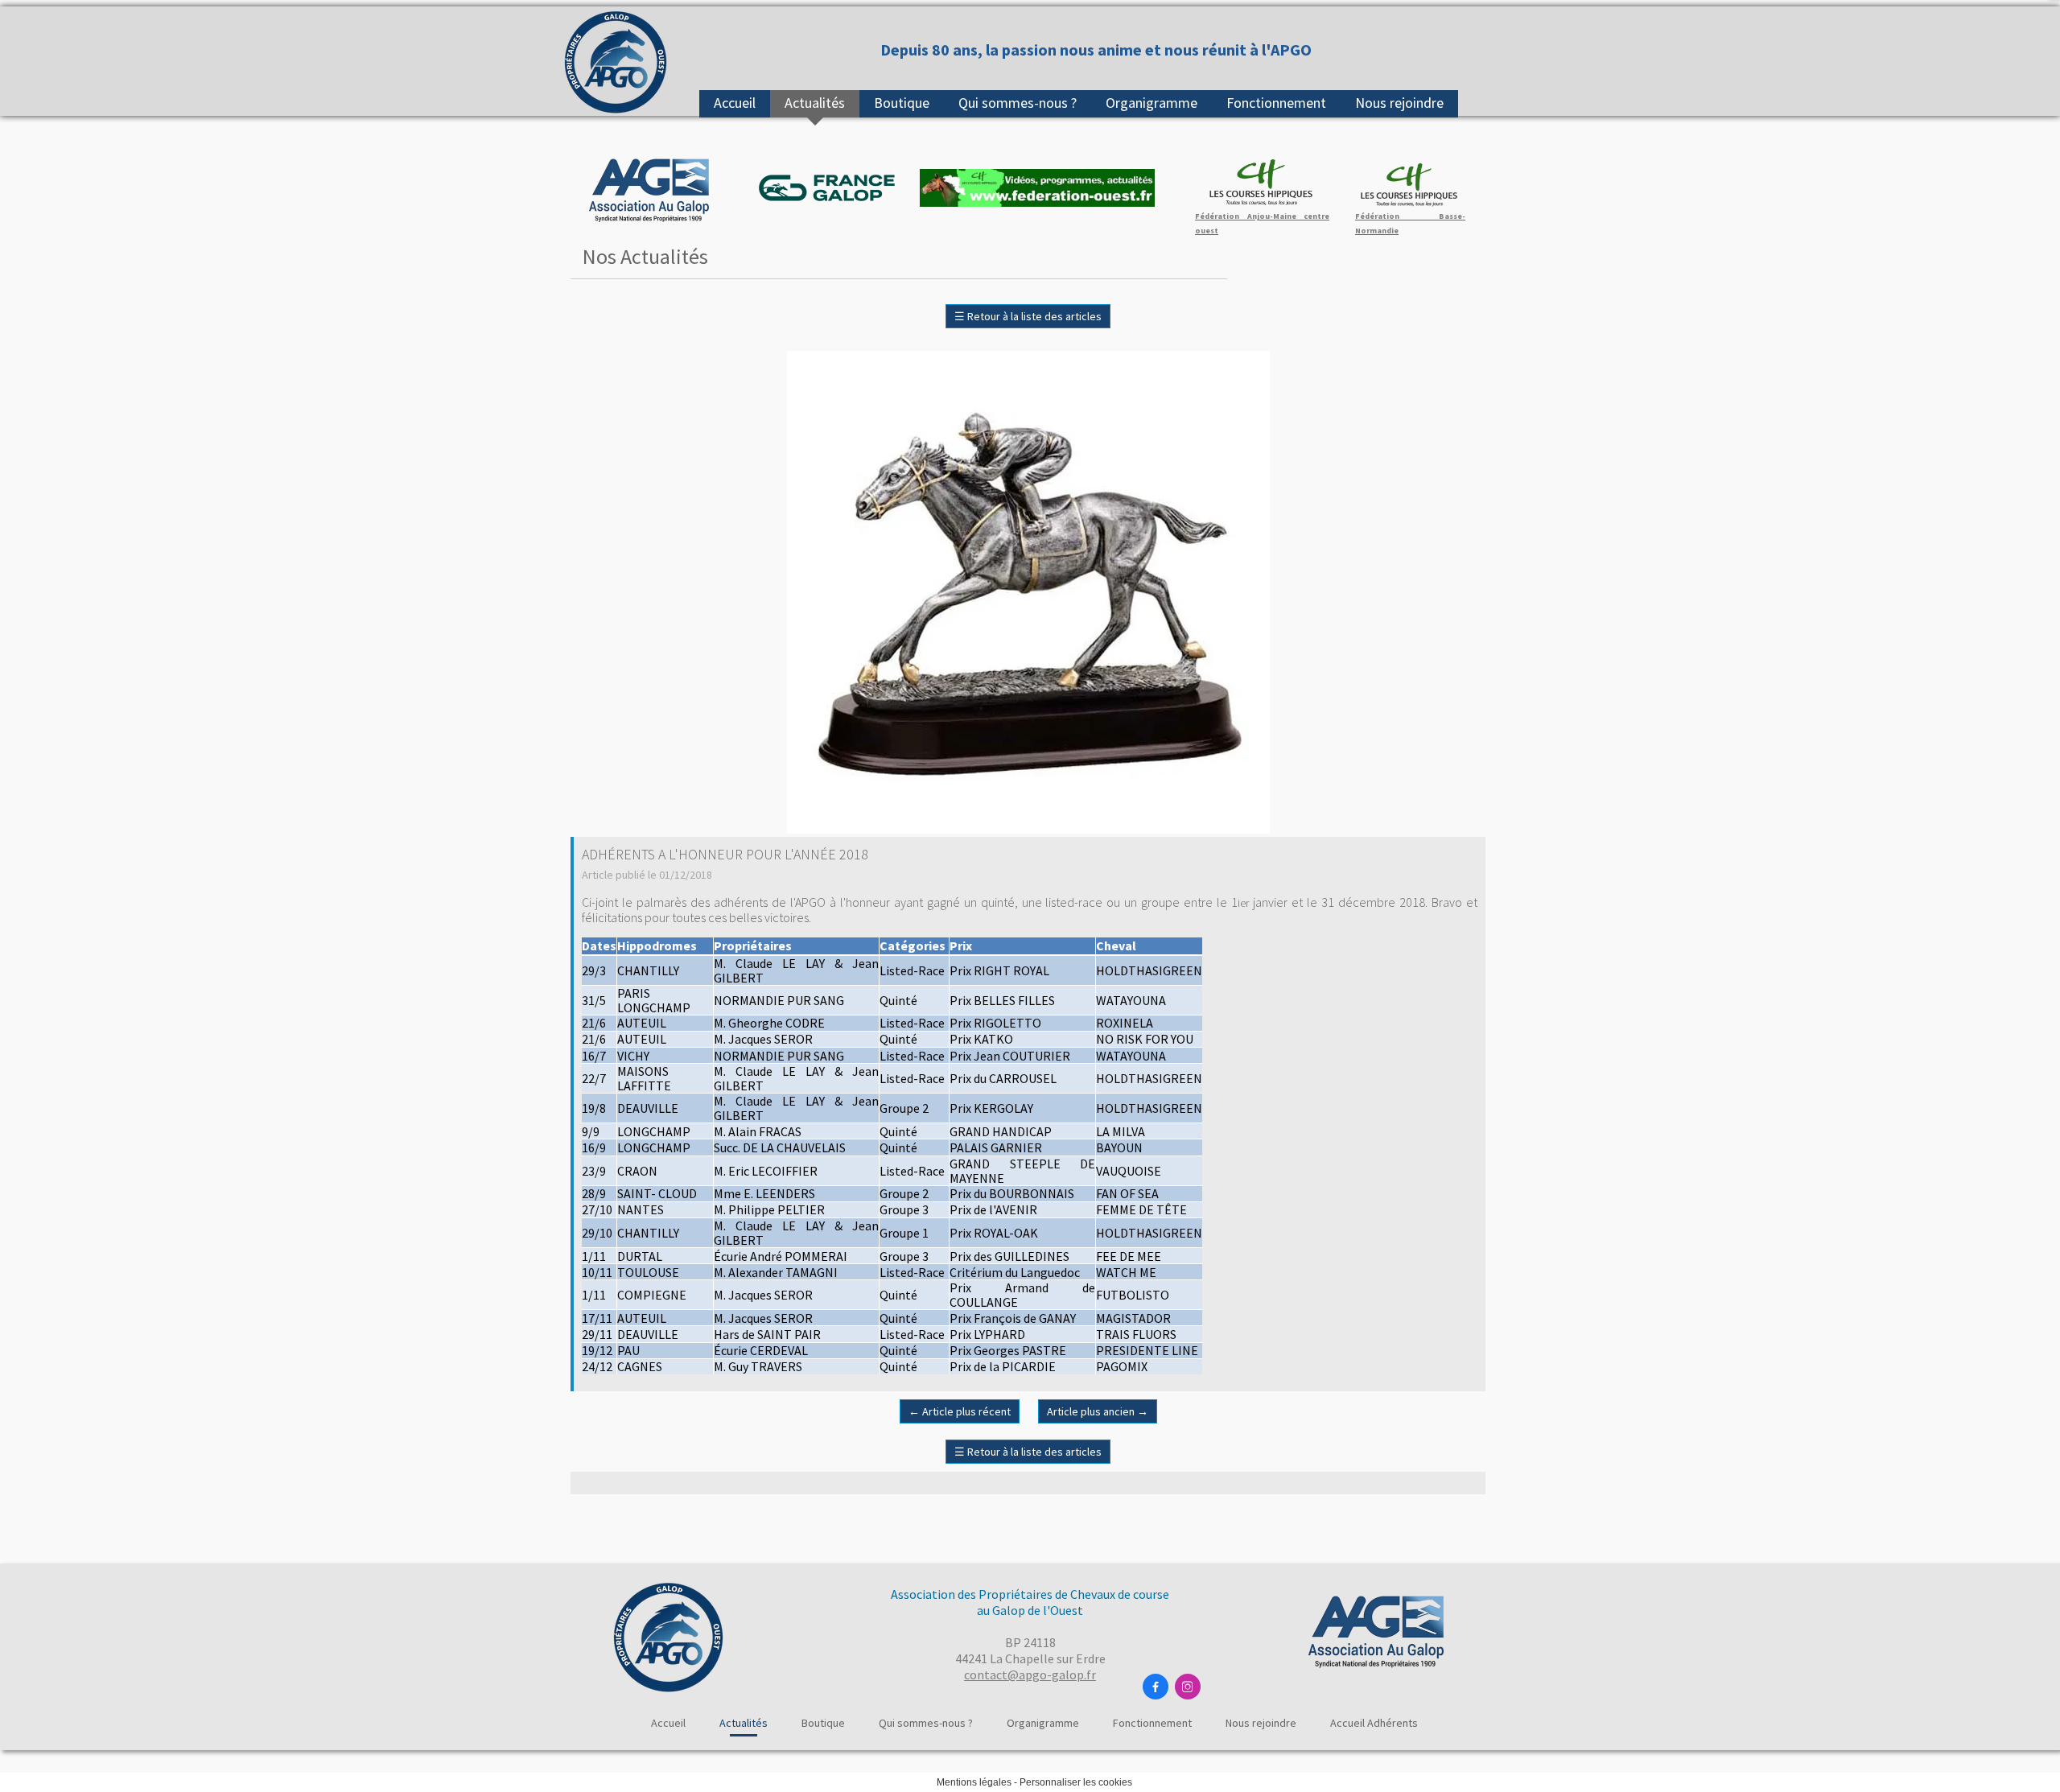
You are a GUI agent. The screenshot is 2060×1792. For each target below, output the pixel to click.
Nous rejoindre (1399, 103)
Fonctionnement (1276, 103)
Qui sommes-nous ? (1018, 103)
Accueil (735, 103)
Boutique (902, 103)
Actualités (815, 103)
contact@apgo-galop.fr (1030, 1675)
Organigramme (1152, 103)
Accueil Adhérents (1374, 1723)
